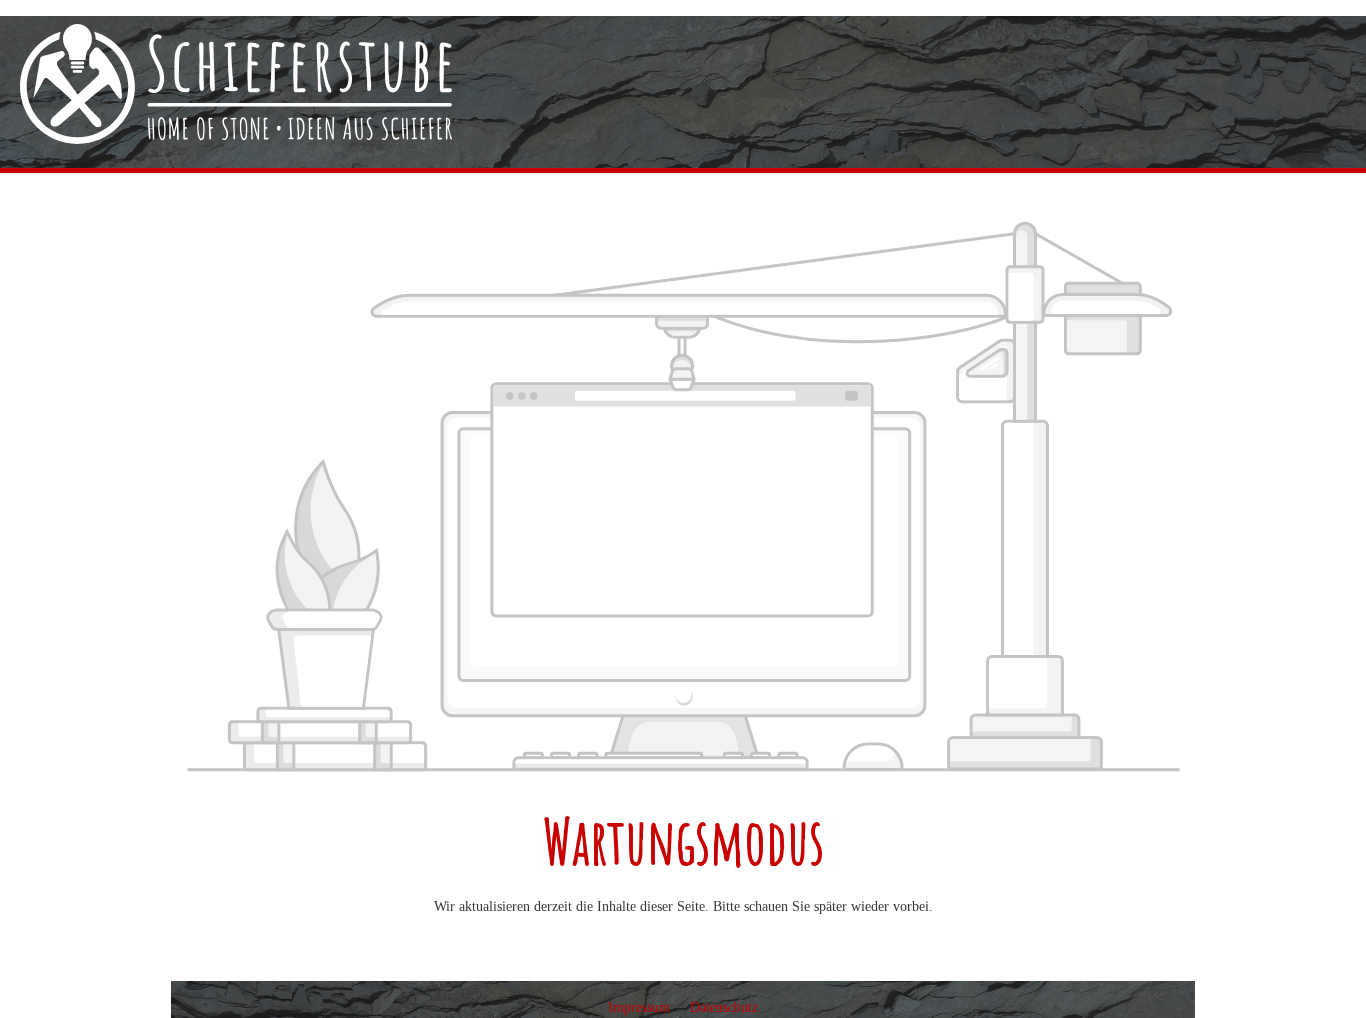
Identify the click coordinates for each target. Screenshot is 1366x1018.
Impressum (641, 1007)
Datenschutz (724, 1007)
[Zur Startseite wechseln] (236, 84)
